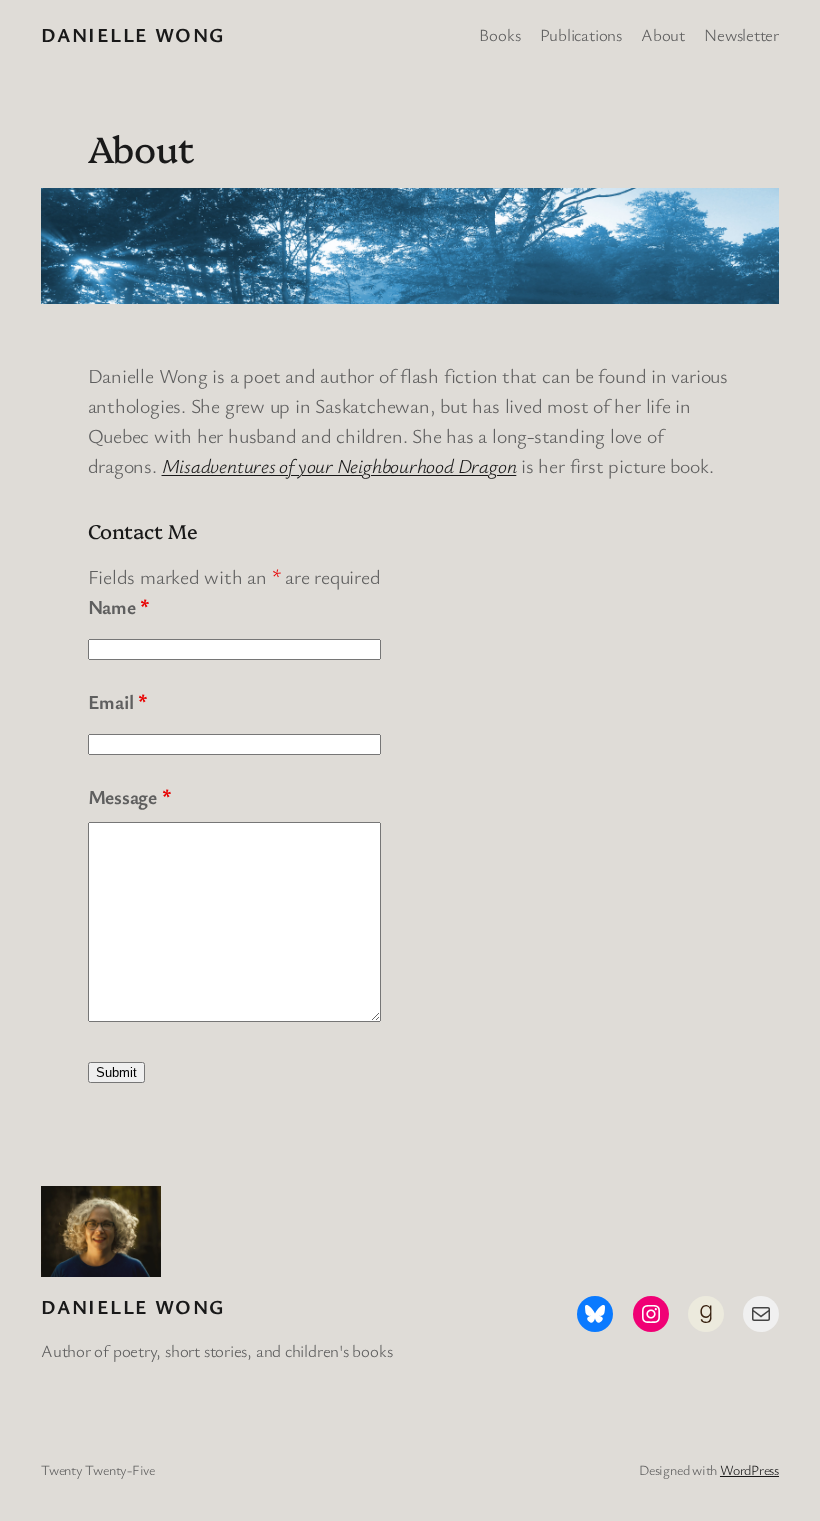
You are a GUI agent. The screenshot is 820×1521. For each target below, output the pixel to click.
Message (129, 796)
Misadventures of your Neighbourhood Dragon (339, 465)
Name (119, 606)
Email (117, 701)
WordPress (749, 1469)
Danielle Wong (133, 34)
